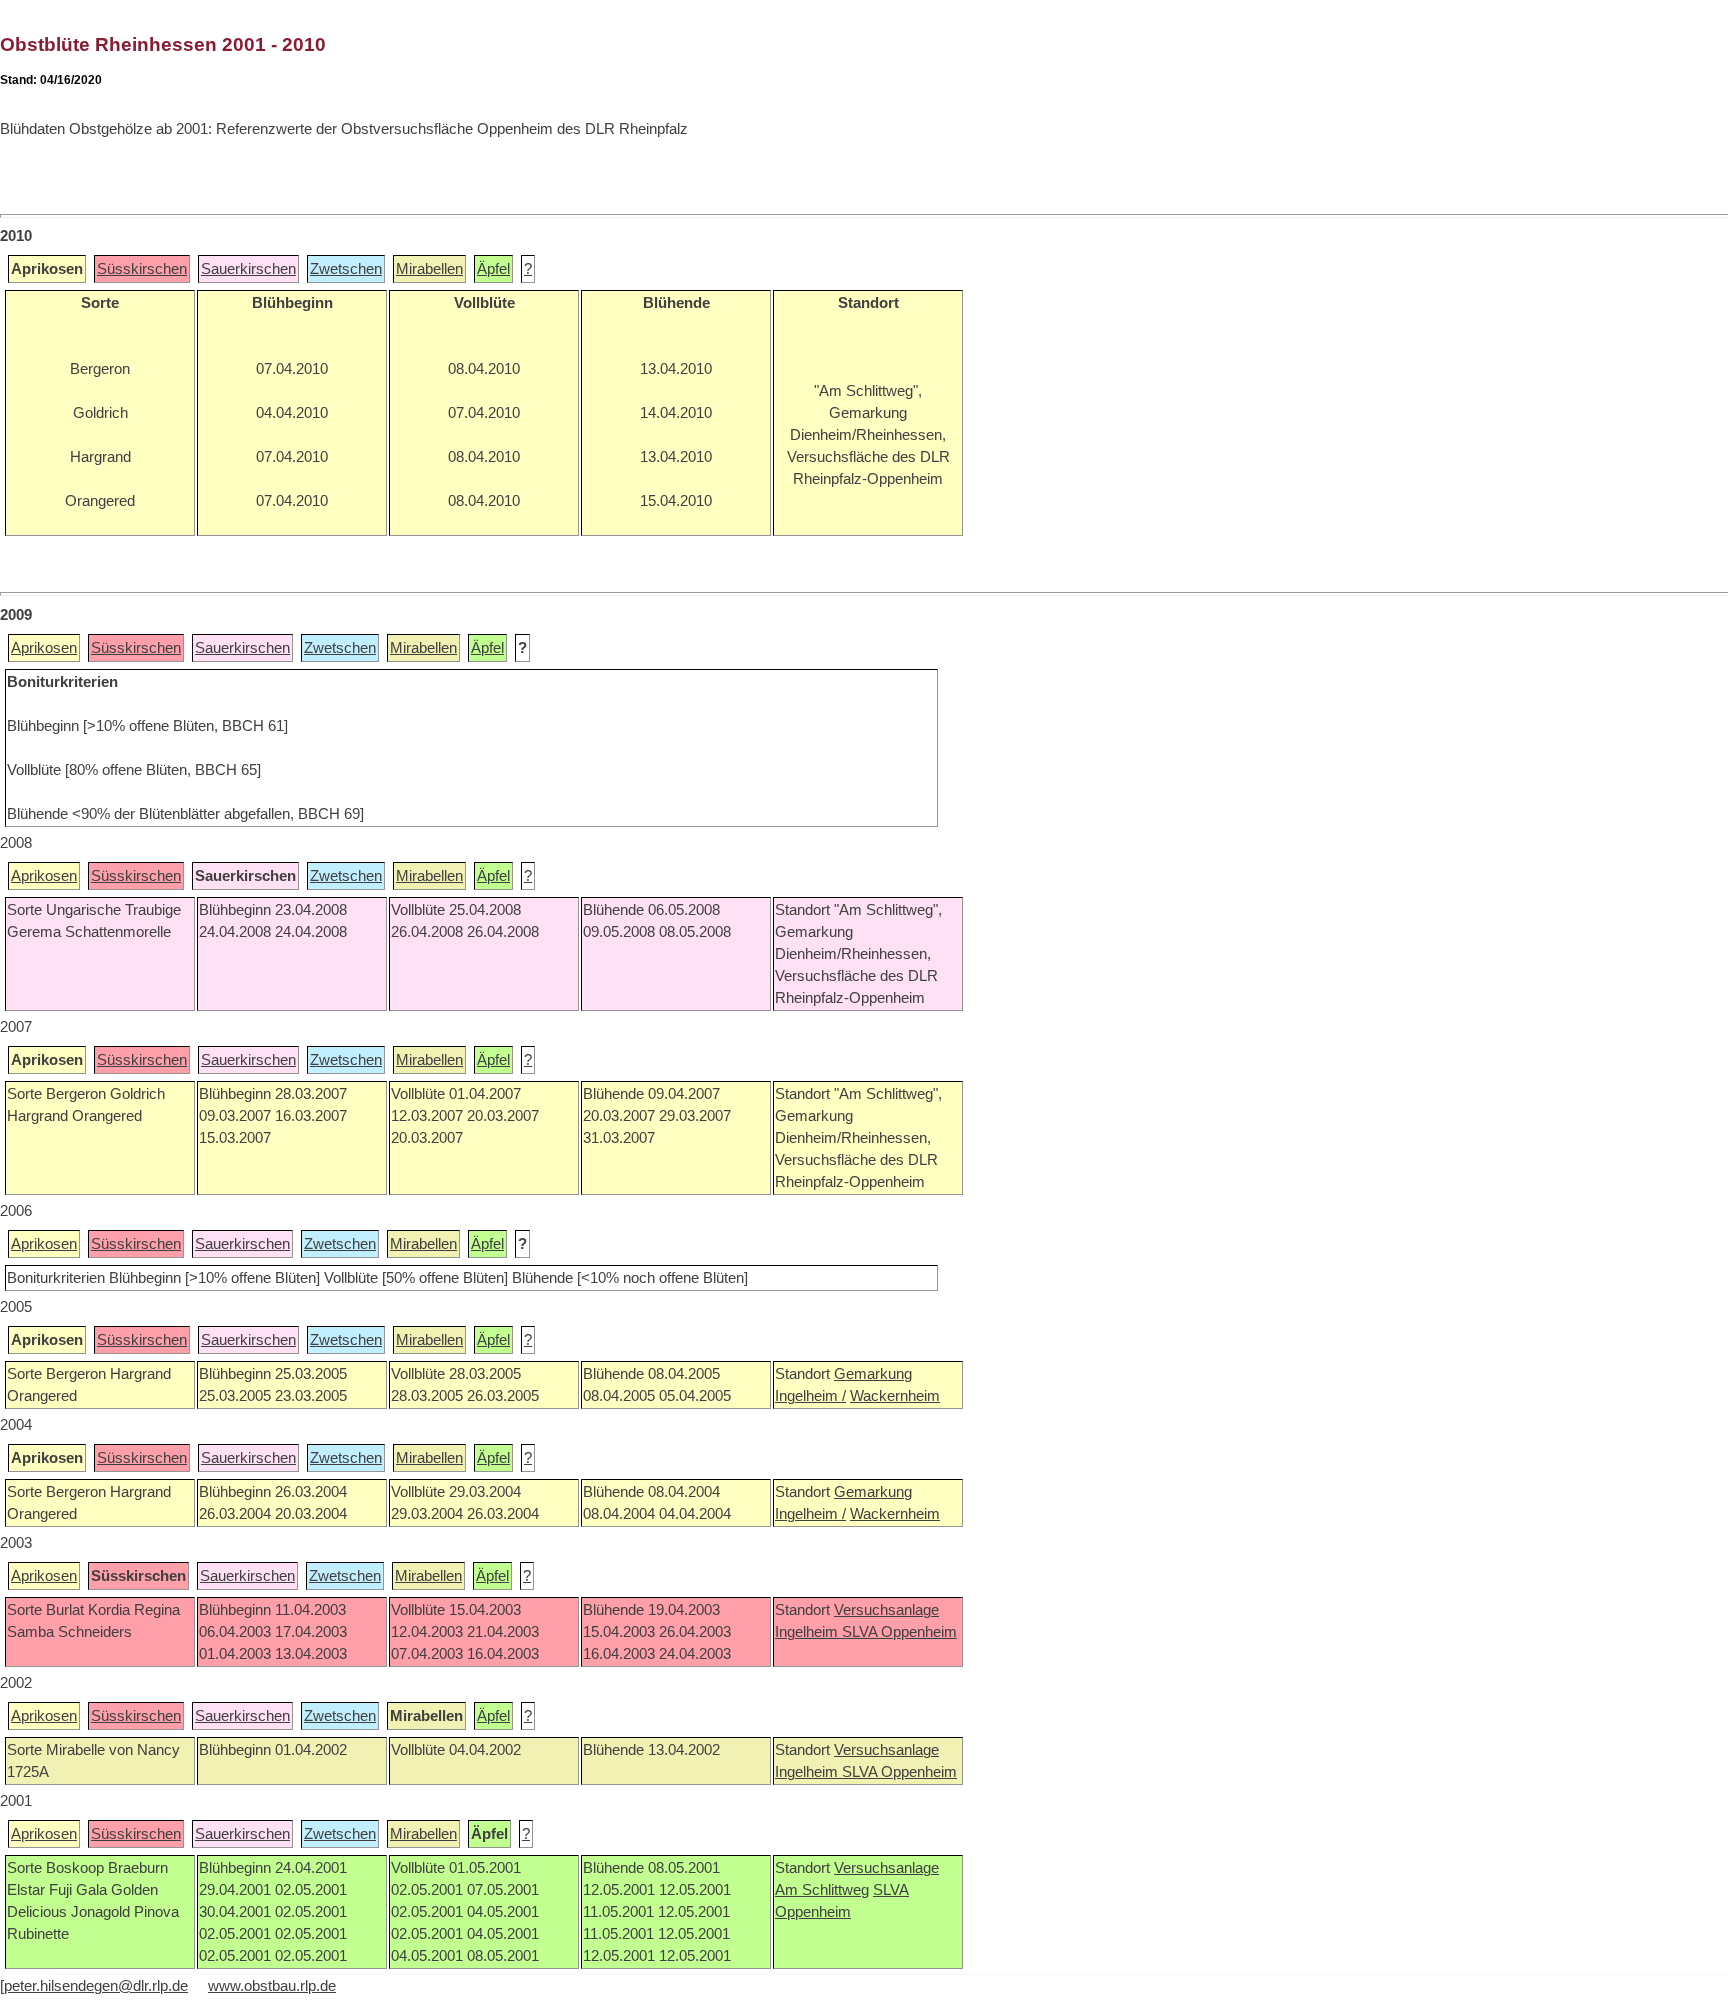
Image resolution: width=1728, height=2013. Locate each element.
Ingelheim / (810, 1396)
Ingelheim (808, 1632)
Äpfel (493, 269)
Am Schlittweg (822, 1890)
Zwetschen (346, 269)
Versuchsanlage (886, 1610)
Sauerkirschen (248, 269)
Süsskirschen (142, 269)
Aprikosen (44, 648)
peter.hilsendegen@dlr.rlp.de (96, 1986)
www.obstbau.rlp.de (272, 1986)
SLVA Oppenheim (899, 1632)
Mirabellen (429, 269)
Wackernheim (895, 1396)
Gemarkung (873, 1374)
